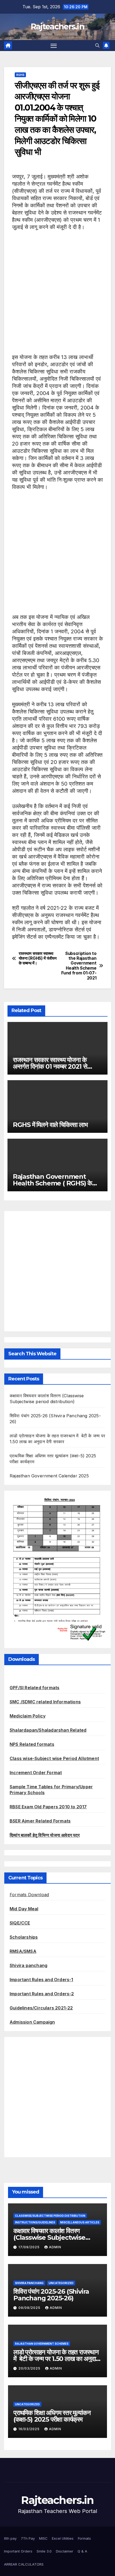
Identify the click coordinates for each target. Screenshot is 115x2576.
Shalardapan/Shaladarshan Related (48, 1730)
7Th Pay (28, 2538)
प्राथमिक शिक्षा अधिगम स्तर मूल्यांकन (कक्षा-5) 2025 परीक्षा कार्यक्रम (52, 2416)
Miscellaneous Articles (80, 2222)
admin (55, 2247)
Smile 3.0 (44, 2551)
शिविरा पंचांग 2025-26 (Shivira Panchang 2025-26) (51, 2295)
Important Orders (18, 2551)
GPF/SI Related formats (34, 1688)
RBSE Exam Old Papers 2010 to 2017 (48, 1807)
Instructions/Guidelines (35, 2222)
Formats (84, 2538)
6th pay (10, 2538)
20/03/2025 (30, 2368)
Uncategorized (61, 2283)
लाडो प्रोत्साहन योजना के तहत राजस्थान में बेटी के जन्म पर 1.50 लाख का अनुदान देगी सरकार (56, 2359)
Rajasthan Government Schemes (42, 2344)
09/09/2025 (30, 2308)
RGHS (20, 75)
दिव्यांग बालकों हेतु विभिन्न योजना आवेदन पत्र (45, 1835)
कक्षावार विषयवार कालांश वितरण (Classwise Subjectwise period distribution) (49, 2237)
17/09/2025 (30, 2247)
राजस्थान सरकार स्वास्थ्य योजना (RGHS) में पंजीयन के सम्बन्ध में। (38, 959)
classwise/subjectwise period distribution (50, 2216)
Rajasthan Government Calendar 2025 (49, 1476)
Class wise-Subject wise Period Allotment (54, 1758)
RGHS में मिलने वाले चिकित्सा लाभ (50, 1125)
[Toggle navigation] (54, 46)
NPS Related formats (32, 1744)
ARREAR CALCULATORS (24, 2564)
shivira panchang (29, 2283)
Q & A (82, 2551)
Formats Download (29, 1895)
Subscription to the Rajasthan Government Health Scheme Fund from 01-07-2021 (79, 966)
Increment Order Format (36, 1773)
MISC (43, 2538)
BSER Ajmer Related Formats (40, 1821)
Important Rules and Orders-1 (41, 1980)
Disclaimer (65, 2551)
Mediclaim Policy (28, 1716)
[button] (97, 45)
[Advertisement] (57, 296)
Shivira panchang (28, 1965)
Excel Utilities (63, 2538)
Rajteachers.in (57, 27)
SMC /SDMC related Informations (45, 1702)
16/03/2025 (30, 2429)
